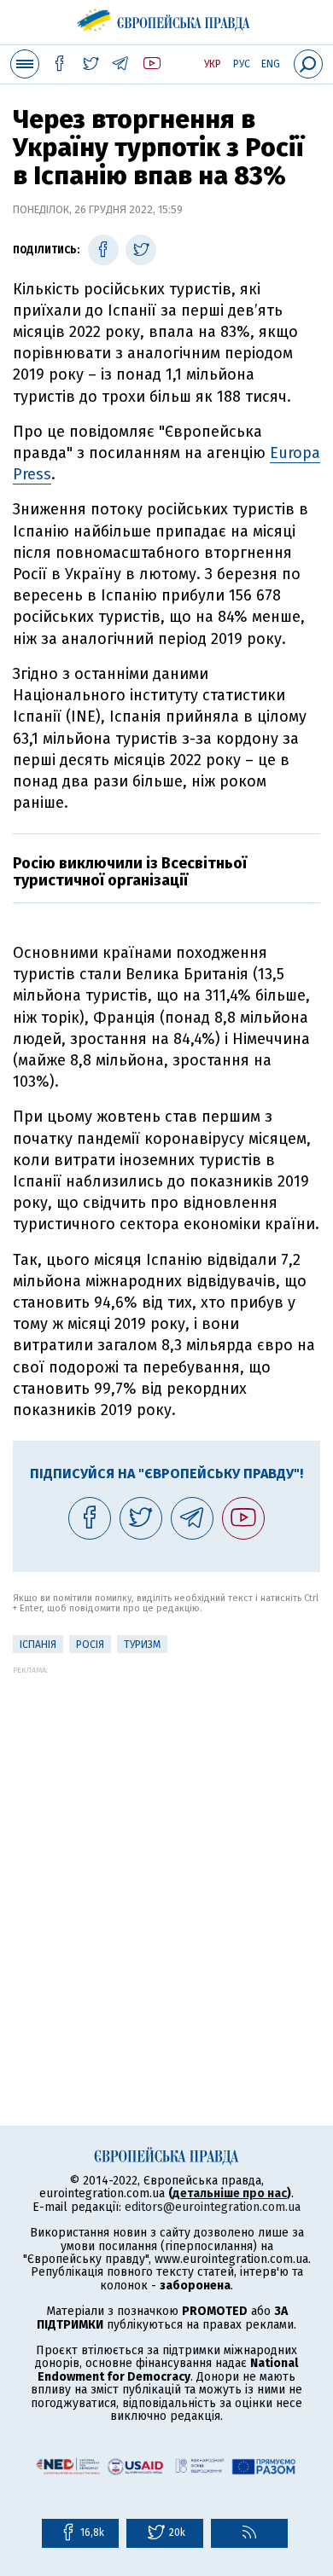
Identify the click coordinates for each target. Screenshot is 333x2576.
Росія (90, 1645)
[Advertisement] (166, 1841)
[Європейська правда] (167, 17)
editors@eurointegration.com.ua (213, 2207)
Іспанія (38, 1645)
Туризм (142, 1645)
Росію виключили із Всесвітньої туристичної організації (130, 872)
